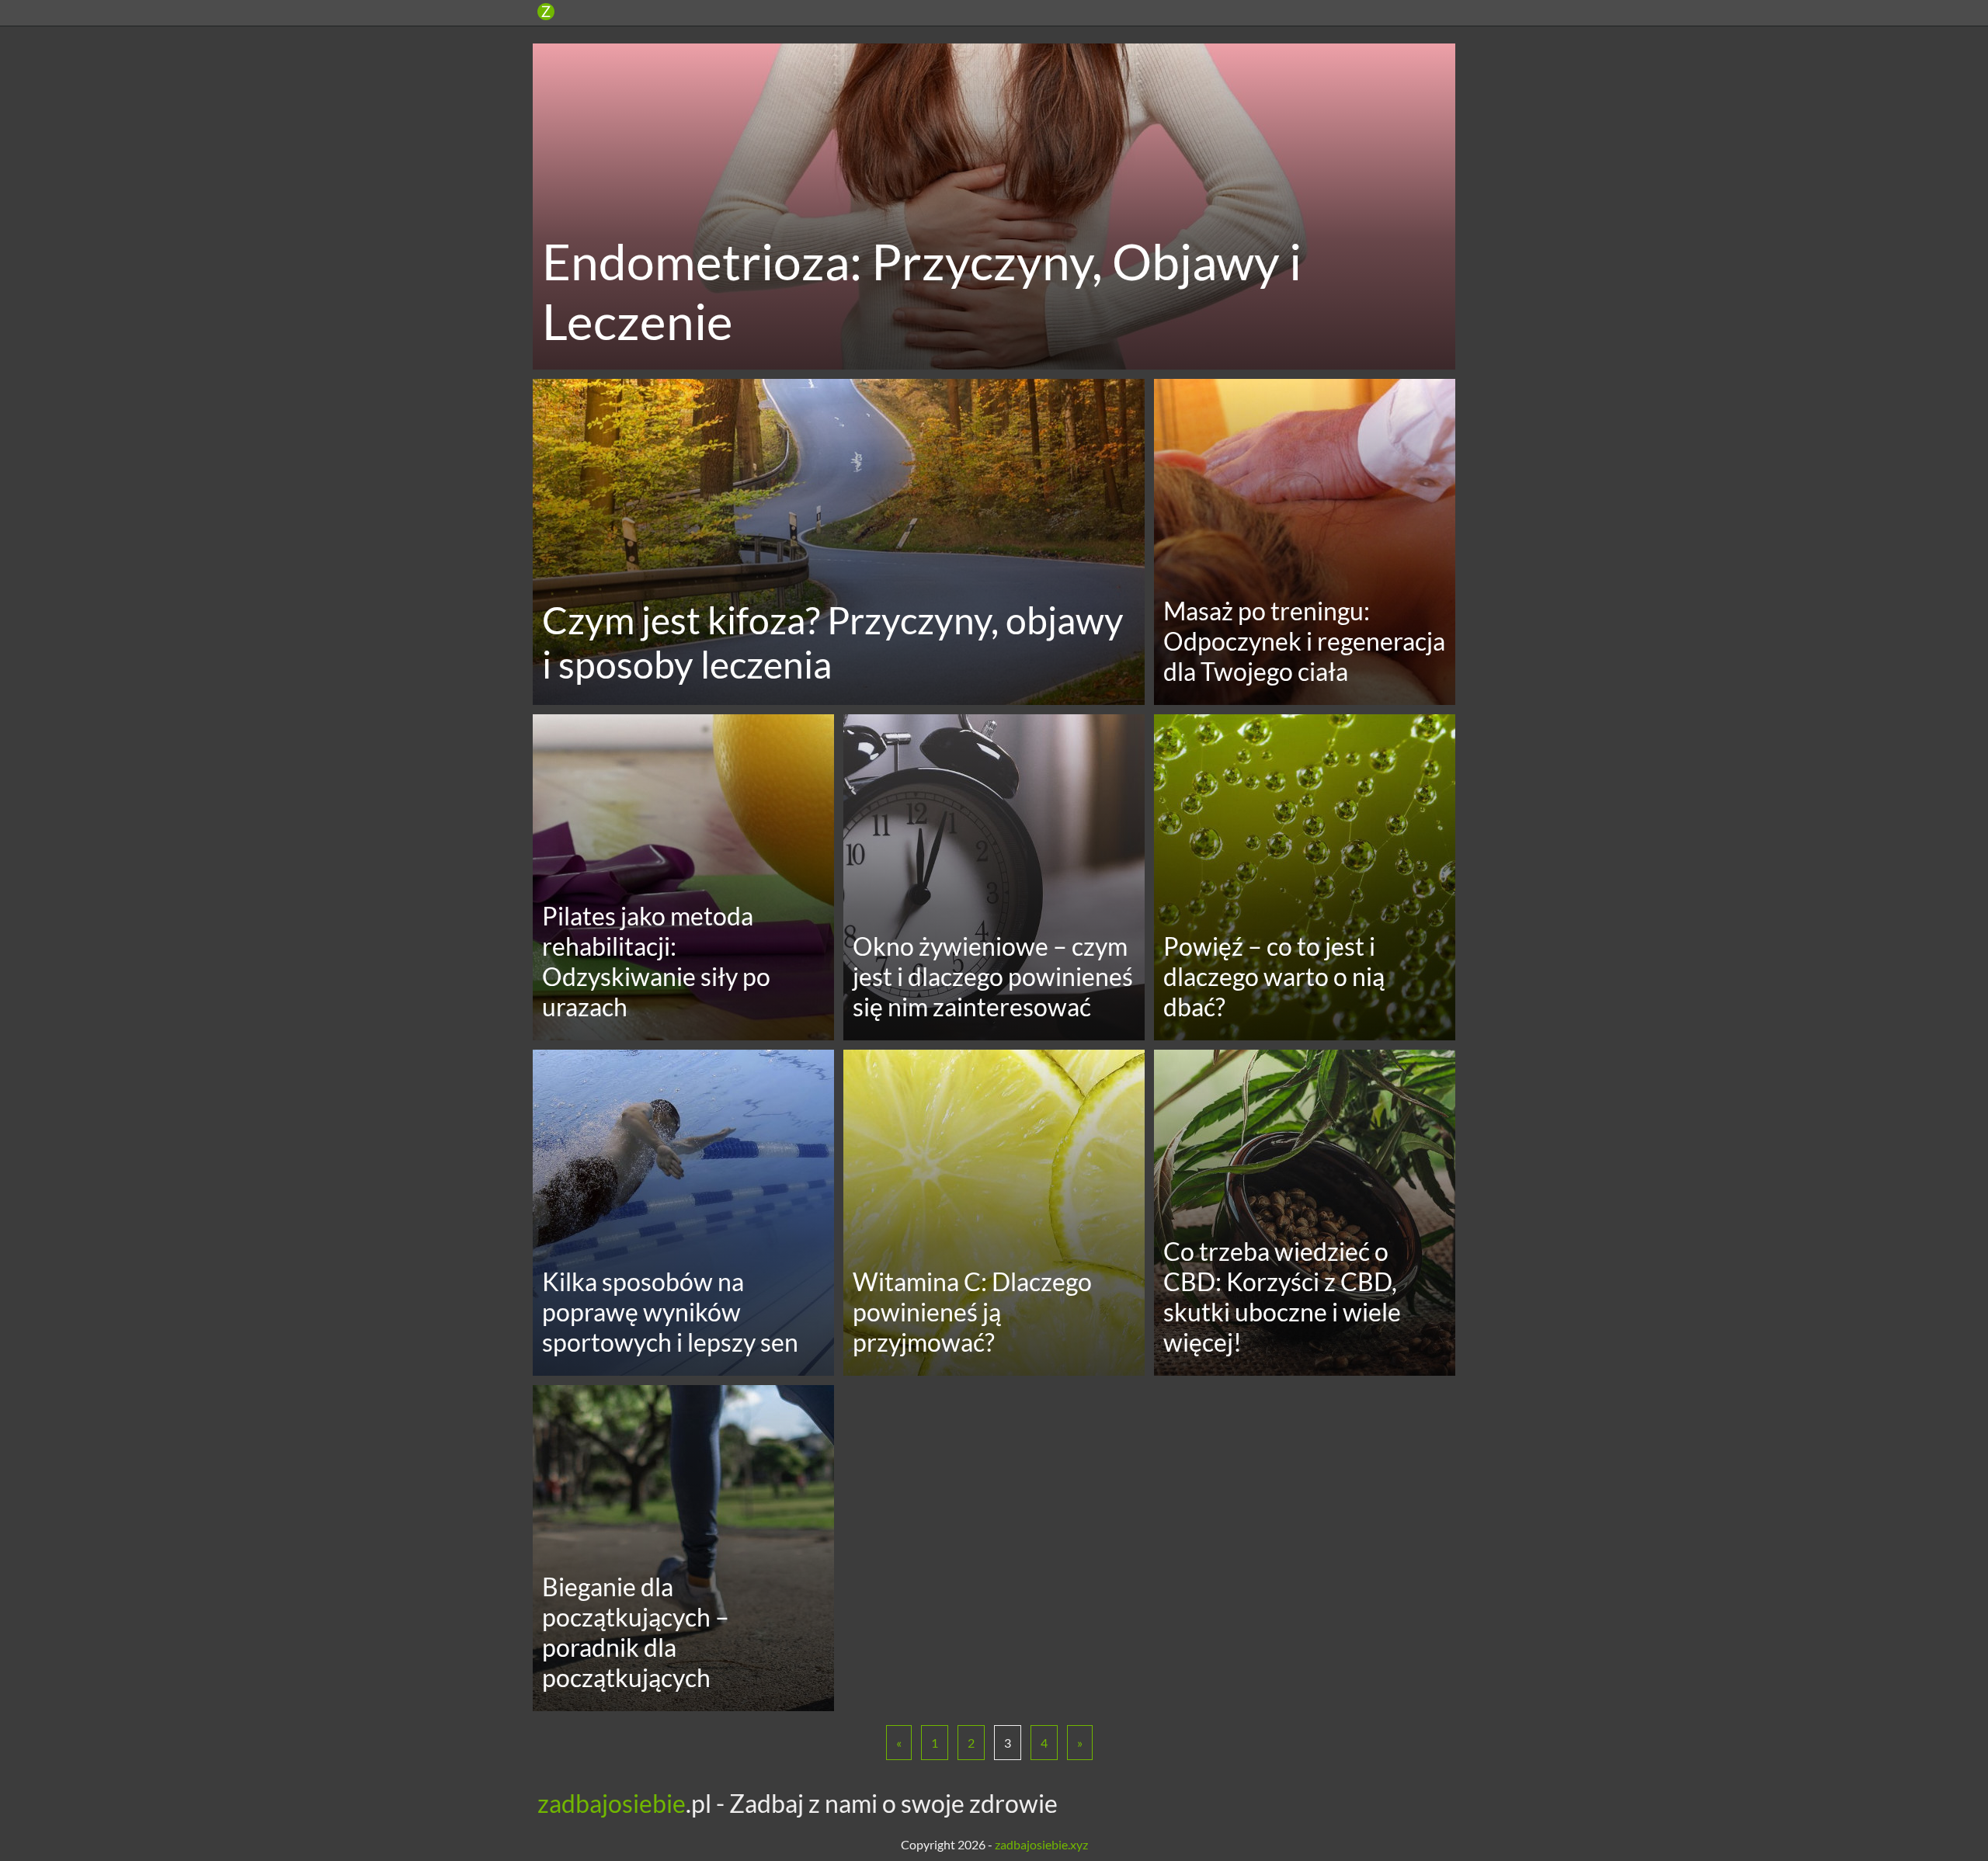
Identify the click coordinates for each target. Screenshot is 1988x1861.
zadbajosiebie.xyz (1041, 1844)
